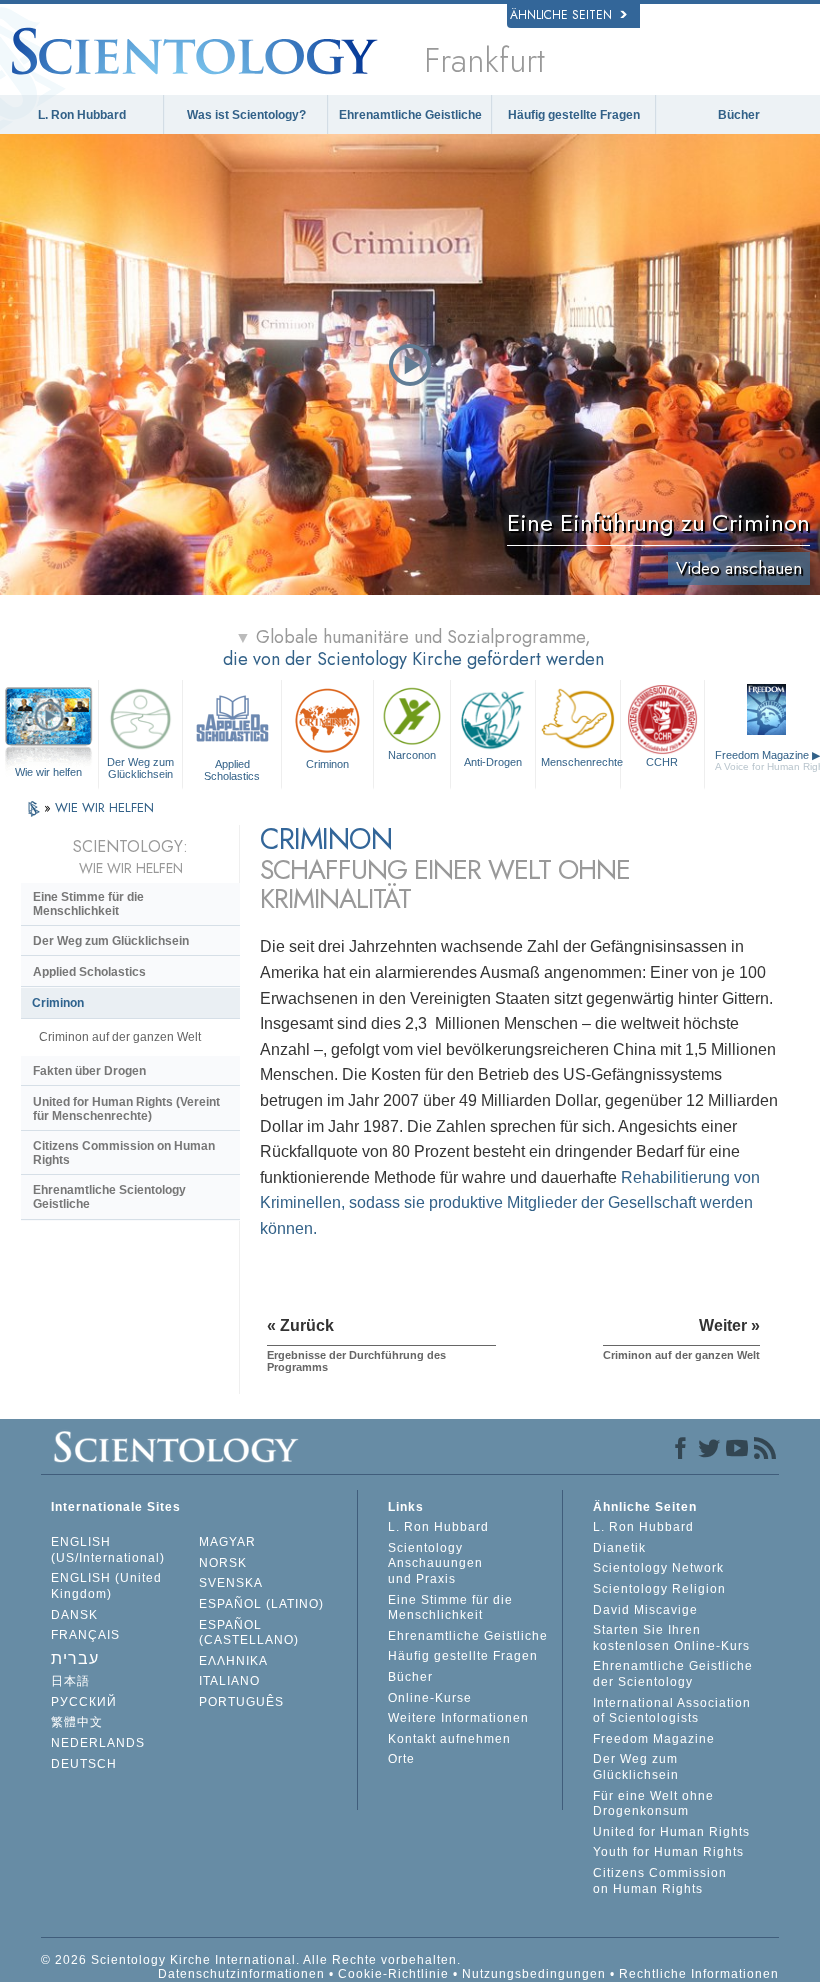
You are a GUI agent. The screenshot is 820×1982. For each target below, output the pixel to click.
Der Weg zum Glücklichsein (140, 767)
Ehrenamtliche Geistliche (410, 115)
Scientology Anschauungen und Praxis (435, 1563)
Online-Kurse (430, 1698)
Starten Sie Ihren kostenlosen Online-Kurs (671, 1638)
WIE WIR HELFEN (104, 807)
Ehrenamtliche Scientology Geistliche (109, 1197)
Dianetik (619, 1548)
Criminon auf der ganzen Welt (120, 1037)
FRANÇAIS (85, 1635)
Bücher (739, 115)
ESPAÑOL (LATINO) (261, 1604)
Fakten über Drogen (89, 1071)
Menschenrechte (580, 762)
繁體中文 (77, 1722)
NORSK (223, 1563)
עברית (75, 1658)
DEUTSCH (84, 1764)
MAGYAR (227, 1542)
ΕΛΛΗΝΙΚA (233, 1661)
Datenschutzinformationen (241, 1974)
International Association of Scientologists (672, 1711)
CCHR (662, 762)
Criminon (327, 764)
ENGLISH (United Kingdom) (106, 1586)
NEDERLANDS (98, 1743)
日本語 (70, 1681)
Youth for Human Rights (668, 1852)
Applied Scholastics (232, 769)
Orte (401, 1759)
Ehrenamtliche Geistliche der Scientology (673, 1674)
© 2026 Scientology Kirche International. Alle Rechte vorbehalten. (251, 1960)
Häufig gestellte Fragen (574, 115)
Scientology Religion (659, 1589)
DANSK (74, 1615)
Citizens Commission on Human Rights (124, 1153)
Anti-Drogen (493, 762)
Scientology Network (658, 1568)
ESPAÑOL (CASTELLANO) (249, 1633)
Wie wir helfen (48, 772)
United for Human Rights (671, 1832)
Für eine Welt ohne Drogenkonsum (653, 1804)
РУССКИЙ (84, 1702)
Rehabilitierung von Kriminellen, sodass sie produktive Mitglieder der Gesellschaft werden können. (510, 1203)
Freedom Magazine (654, 1739)
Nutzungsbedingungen (534, 1974)
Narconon (412, 755)
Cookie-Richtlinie (393, 1974)
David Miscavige (645, 1610)
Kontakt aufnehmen (449, 1739)
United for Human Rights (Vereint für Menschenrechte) (126, 1109)
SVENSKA (231, 1583)
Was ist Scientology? (246, 115)
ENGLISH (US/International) (108, 1550)
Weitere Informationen (458, 1718)
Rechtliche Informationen (699, 1974)
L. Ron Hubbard (82, 115)
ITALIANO (229, 1681)
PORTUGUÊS (241, 1702)
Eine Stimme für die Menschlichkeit (88, 904)
